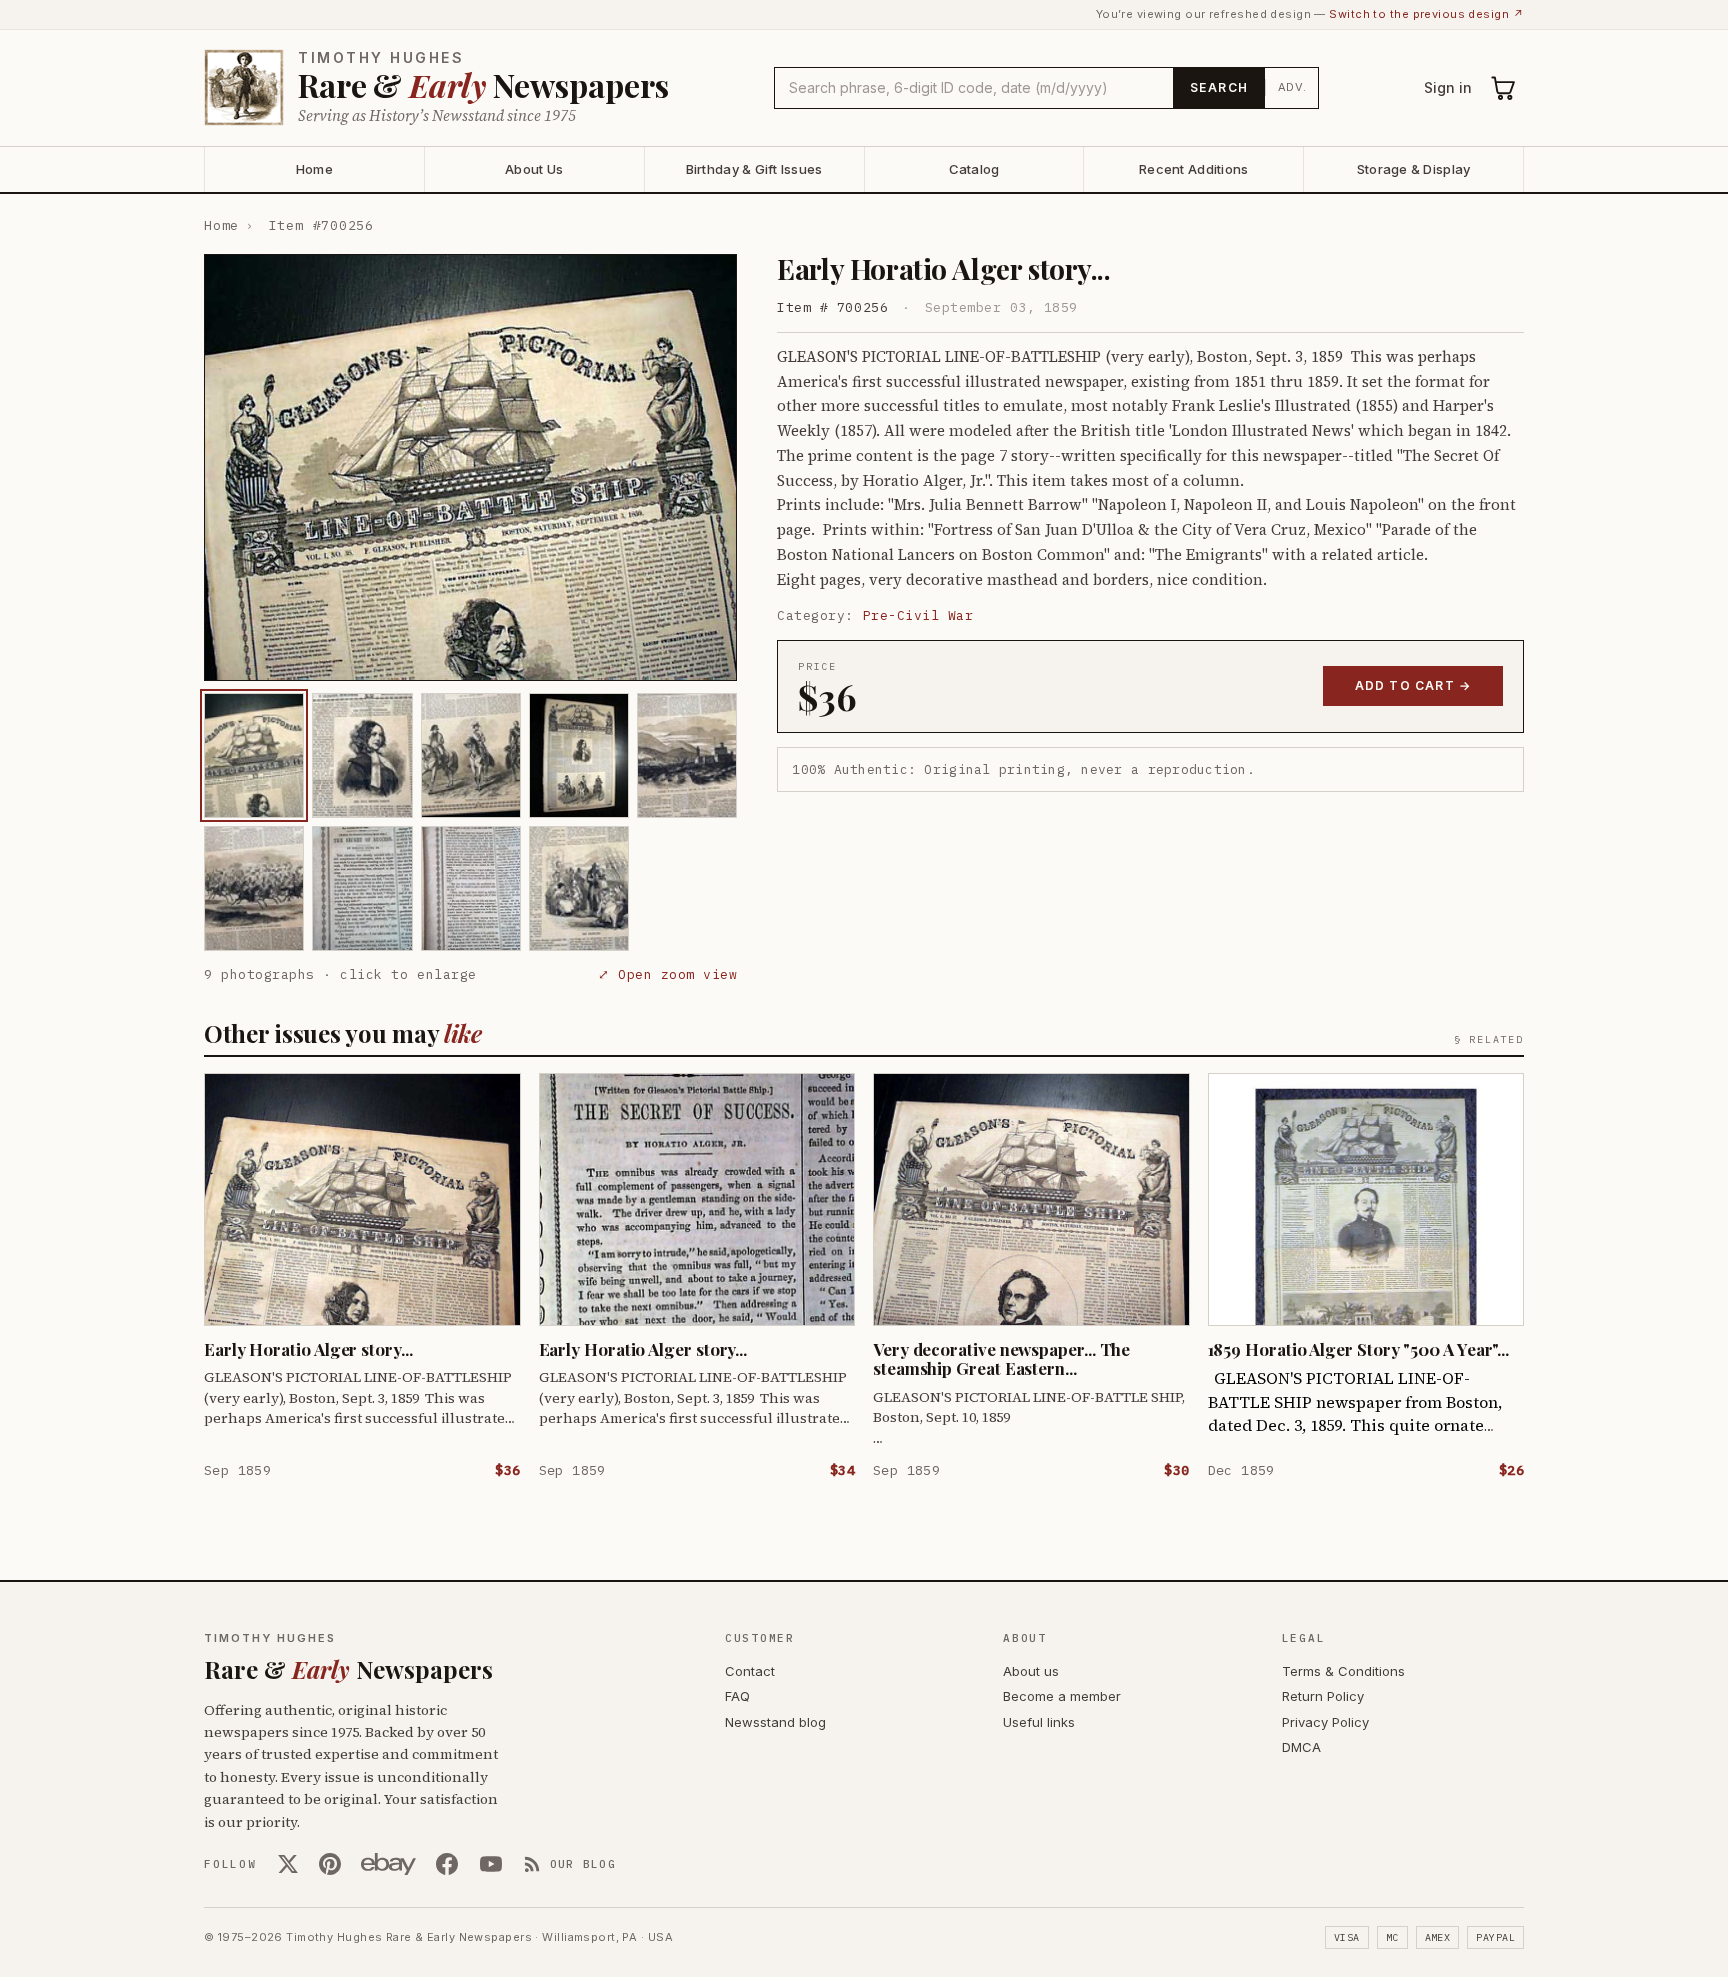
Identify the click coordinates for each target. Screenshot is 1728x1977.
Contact (750, 1671)
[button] (470, 467)
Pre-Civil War (918, 615)
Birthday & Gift (754, 169)
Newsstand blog (775, 1722)
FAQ (737, 1696)
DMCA (1301, 1747)
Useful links (1039, 1722)
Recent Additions (1193, 169)
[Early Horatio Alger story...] (254, 755)
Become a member (1062, 1696)
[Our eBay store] (388, 1864)
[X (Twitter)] (288, 1864)
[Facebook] (447, 1864)
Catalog (974, 169)
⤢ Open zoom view (667, 974)
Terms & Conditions (1343, 1671)
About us (1031, 1671)
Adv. (1292, 87)
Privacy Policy (1325, 1722)
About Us (534, 169)
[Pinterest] (330, 1864)
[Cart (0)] (1504, 88)
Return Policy (1323, 1696)
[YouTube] (491, 1864)
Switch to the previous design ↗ (1426, 14)
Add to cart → (1413, 685)
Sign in (1448, 87)
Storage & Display (1413, 169)
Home (314, 169)
